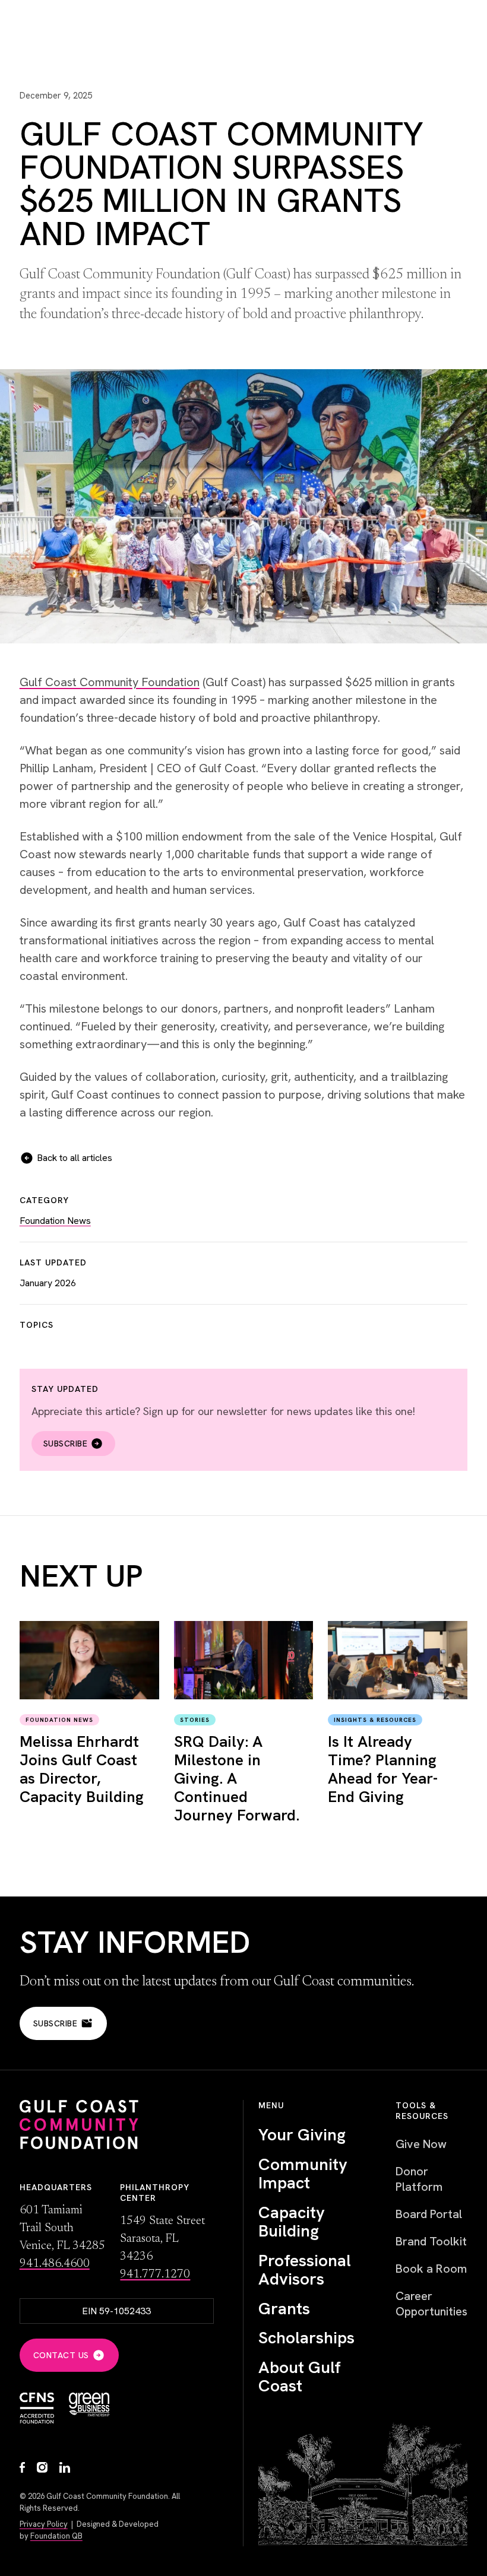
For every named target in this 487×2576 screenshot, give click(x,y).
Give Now (421, 2144)
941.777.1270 (155, 2274)
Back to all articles (75, 1158)
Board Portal (429, 2214)
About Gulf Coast (300, 2377)
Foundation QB (56, 2536)
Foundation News (55, 1221)
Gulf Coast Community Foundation (110, 682)
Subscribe (66, 1444)
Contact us (61, 2355)
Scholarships (306, 2338)
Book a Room (431, 2269)
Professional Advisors (305, 2270)
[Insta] (42, 2469)
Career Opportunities (431, 2304)
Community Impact (303, 2174)
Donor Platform (419, 2179)
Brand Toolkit (431, 2241)
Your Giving (302, 2135)
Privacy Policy (44, 2524)
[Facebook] (22, 2469)
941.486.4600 (55, 2264)
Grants (284, 2309)
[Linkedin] (65, 2469)
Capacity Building (292, 2222)
